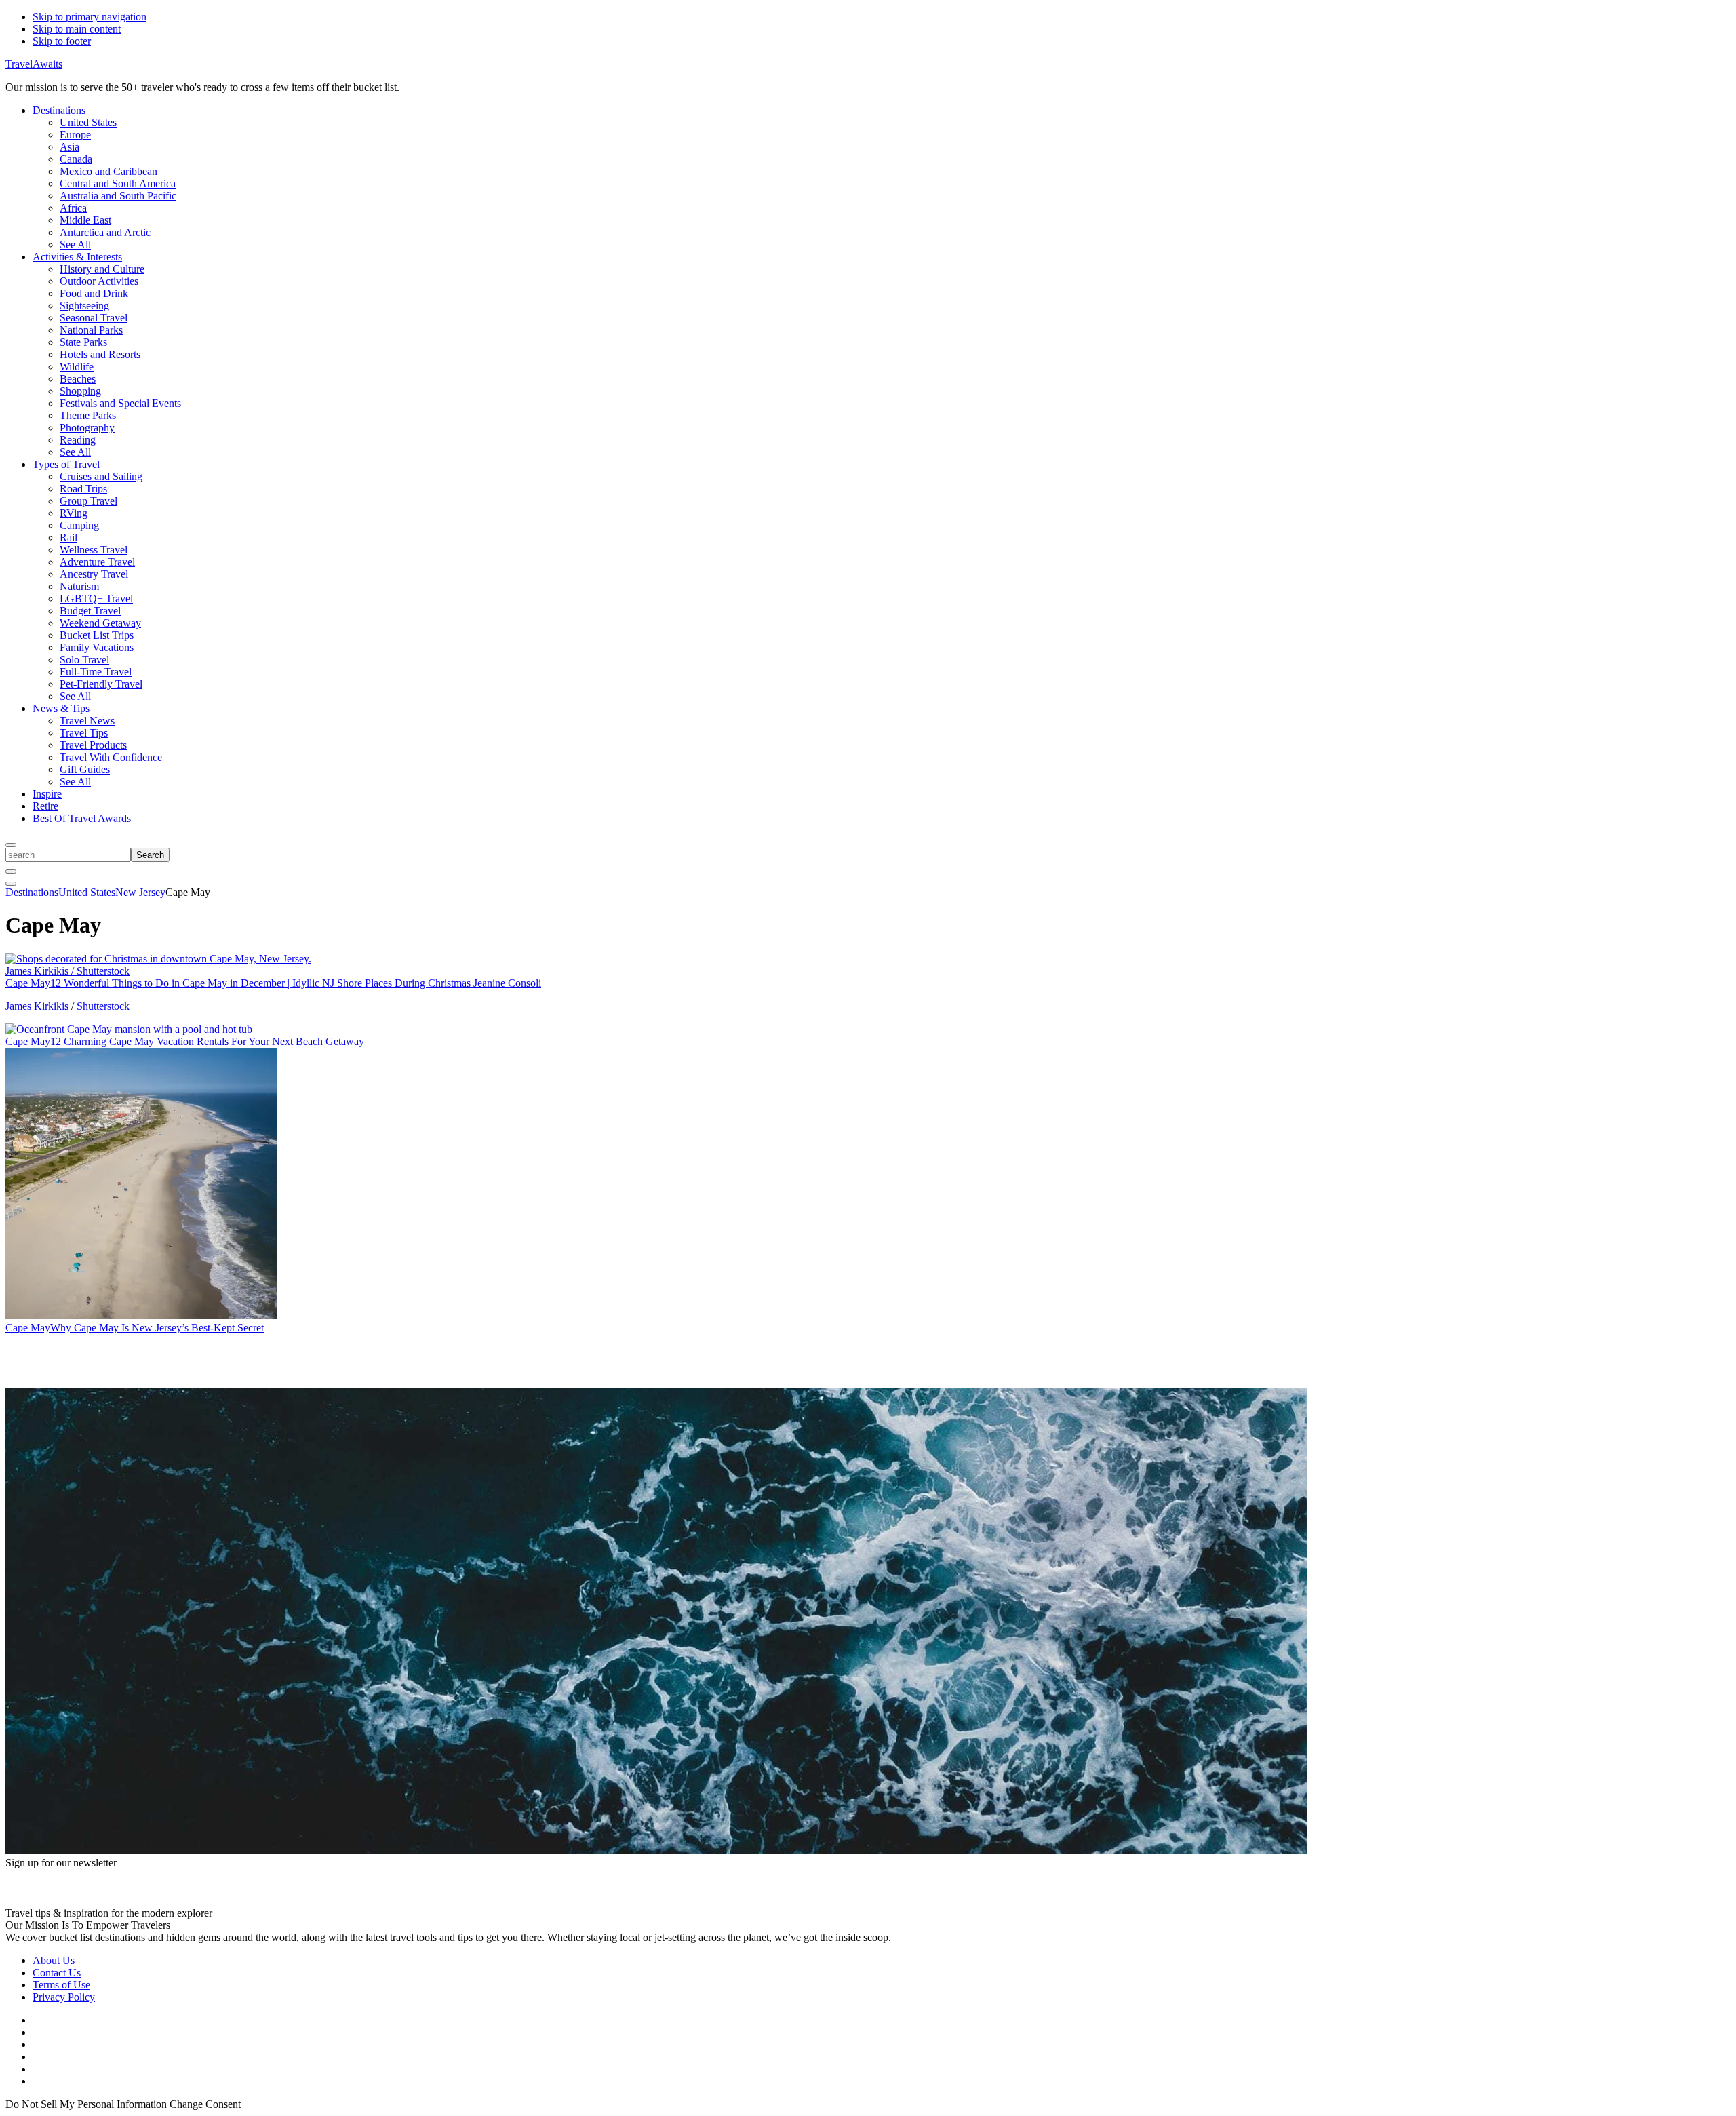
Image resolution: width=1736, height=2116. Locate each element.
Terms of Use (61, 1985)
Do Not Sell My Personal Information (86, 2104)
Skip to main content (77, 29)
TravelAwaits (34, 64)
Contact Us (57, 1973)
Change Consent (205, 2104)
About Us (54, 1960)
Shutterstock (103, 1006)
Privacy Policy (64, 1997)
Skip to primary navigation (90, 17)
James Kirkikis (37, 1006)
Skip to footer (62, 41)
